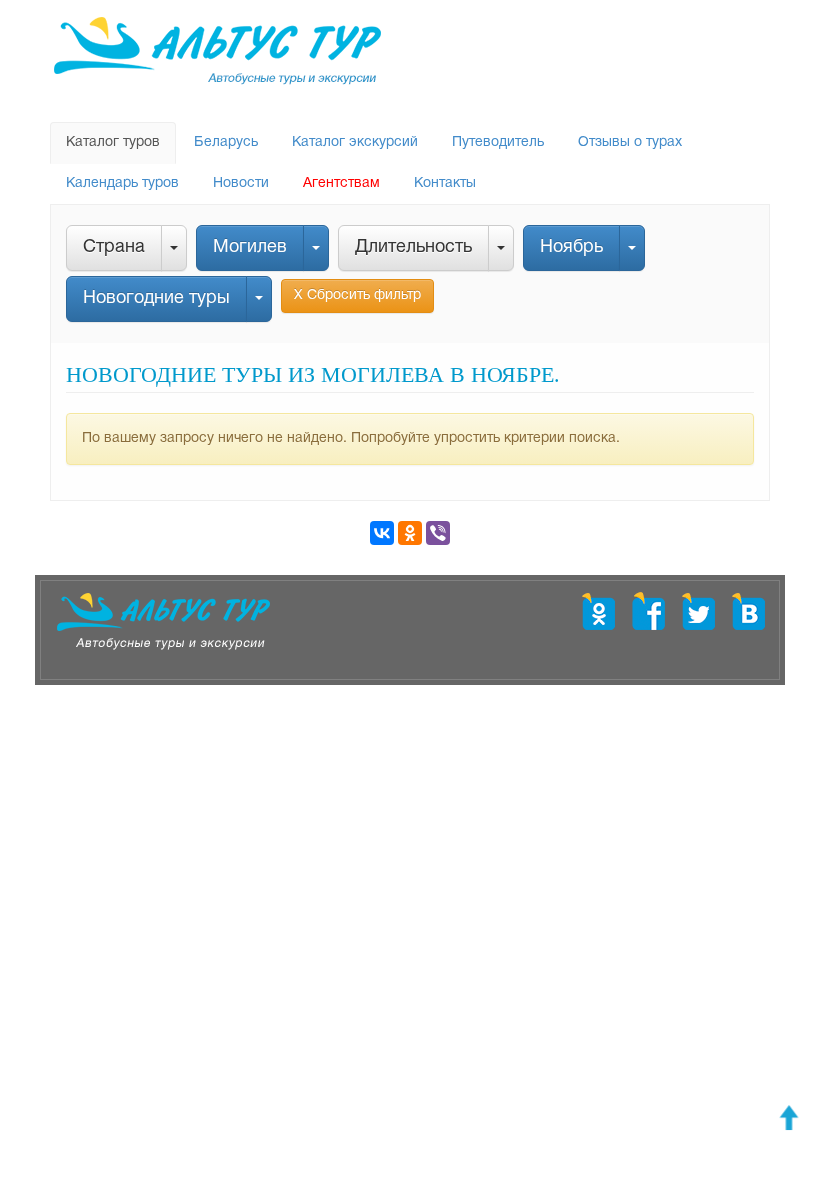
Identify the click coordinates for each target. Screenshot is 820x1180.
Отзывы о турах (630, 142)
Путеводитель (498, 142)
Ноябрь (571, 247)
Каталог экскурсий (355, 142)
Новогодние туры (156, 298)
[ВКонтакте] (382, 533)
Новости (241, 183)
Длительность (413, 247)
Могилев (250, 247)
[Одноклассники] (410, 533)
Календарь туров (122, 183)
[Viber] (438, 533)
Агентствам (341, 183)
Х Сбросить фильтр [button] (357, 295)
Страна (114, 247)
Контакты (445, 183)
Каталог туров (113, 142)
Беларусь (226, 142)
